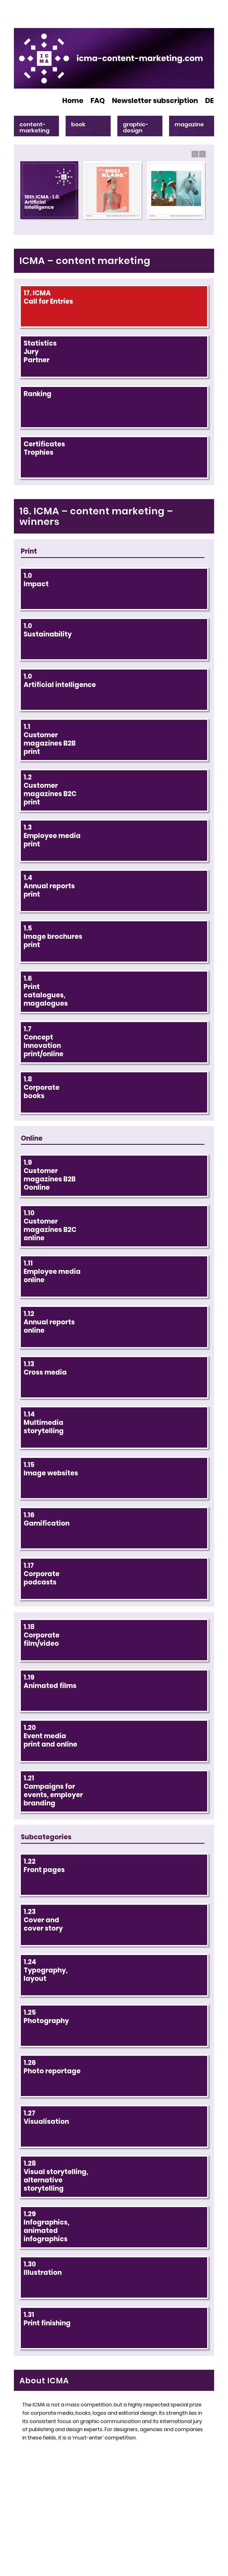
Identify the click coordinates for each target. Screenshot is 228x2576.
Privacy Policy (185, 2520)
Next (202, 154)
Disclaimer (189, 2511)
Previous (195, 154)
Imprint (161, 2511)
